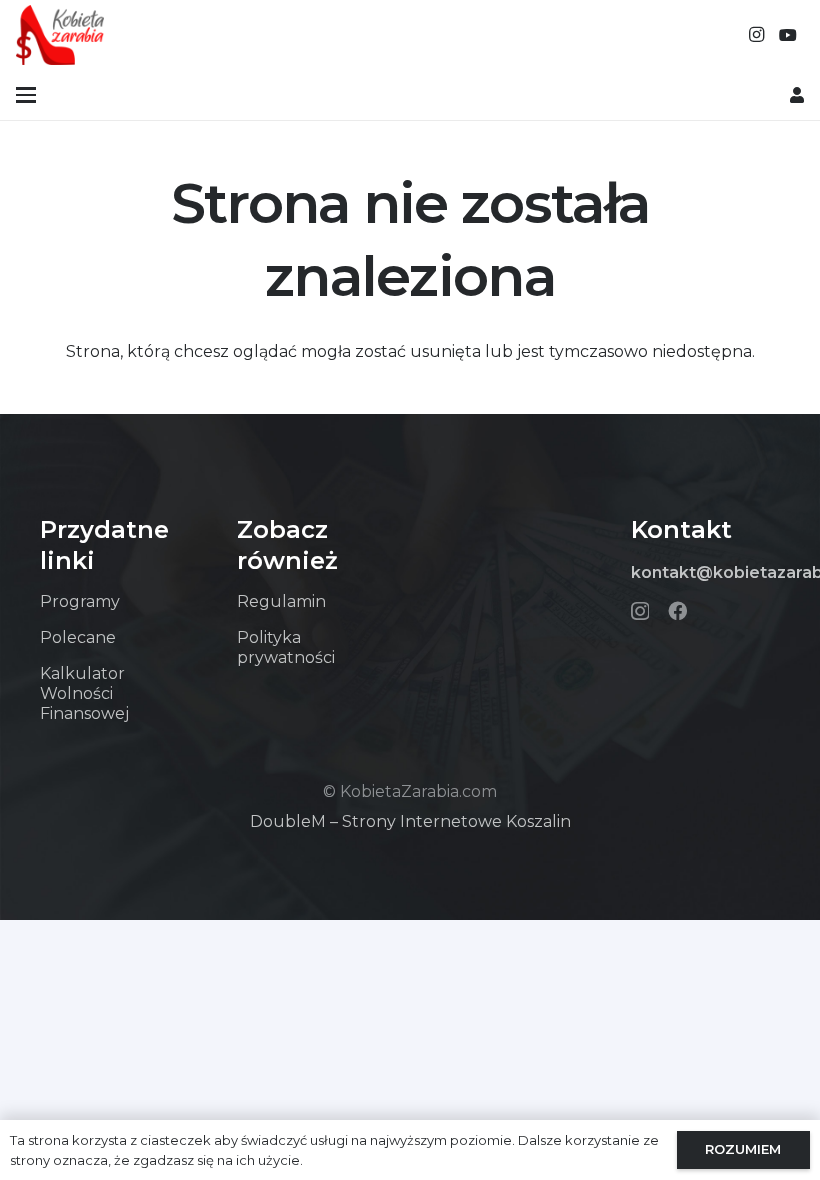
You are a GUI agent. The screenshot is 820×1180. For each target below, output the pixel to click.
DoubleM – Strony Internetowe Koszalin (410, 821)
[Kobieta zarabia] (60, 35)
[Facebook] (677, 610)
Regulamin (281, 601)
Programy (80, 601)
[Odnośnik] (797, 94)
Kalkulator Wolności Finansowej (84, 693)
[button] (26, 95)
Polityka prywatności (286, 647)
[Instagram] (756, 35)
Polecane (78, 637)
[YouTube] (788, 35)
